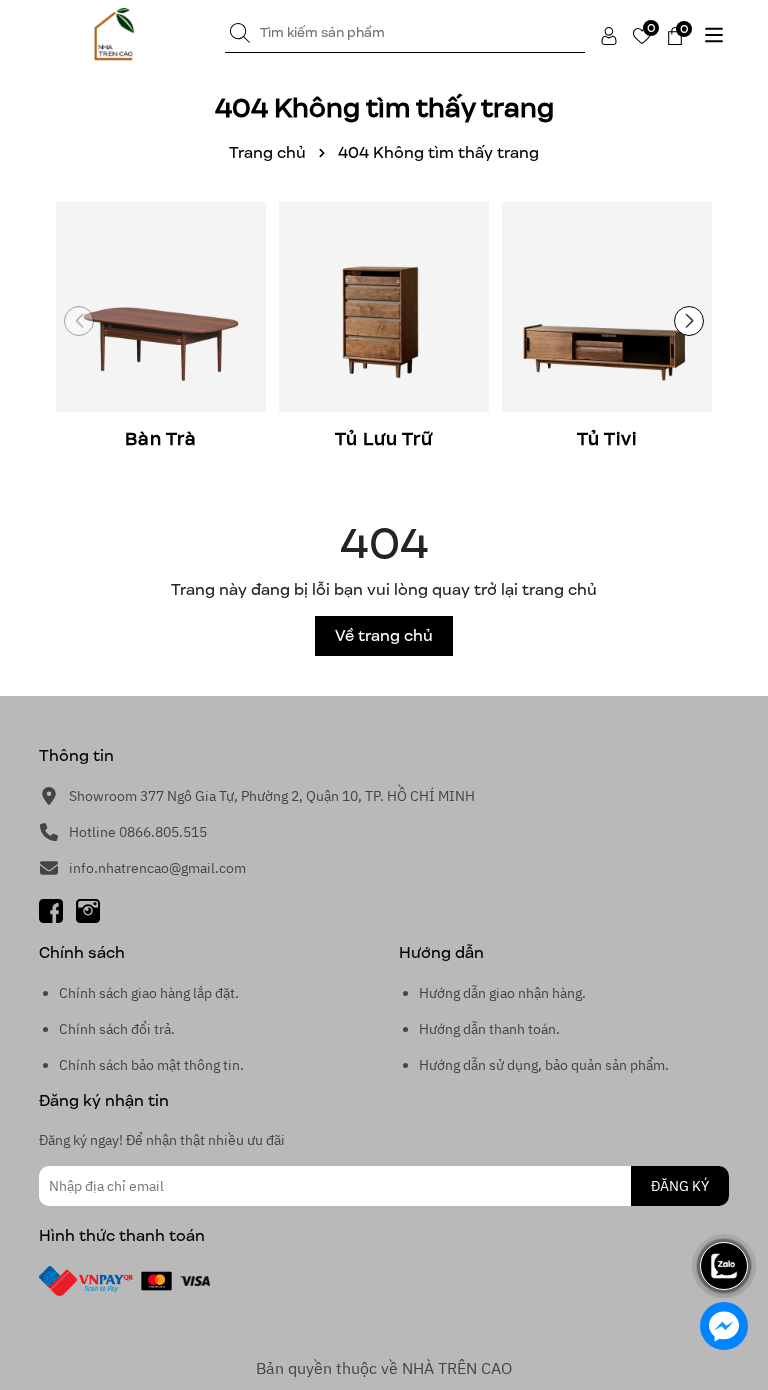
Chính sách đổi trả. (117, 1029)
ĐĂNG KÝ (680, 1186)
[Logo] (114, 35)
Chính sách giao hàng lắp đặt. (149, 993)
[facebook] (51, 910)
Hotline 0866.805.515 (138, 832)
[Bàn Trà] (160, 327)
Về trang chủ (384, 635)
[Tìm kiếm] (240, 33)
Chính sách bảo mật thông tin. (151, 1065)
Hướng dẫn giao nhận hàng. (502, 993)
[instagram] (88, 910)
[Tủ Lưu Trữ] (383, 327)
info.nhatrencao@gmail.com (157, 868)
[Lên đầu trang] (725, 1210)
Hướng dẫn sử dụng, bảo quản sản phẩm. (544, 1065)
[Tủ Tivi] (606, 327)
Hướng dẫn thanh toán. (489, 1029)
